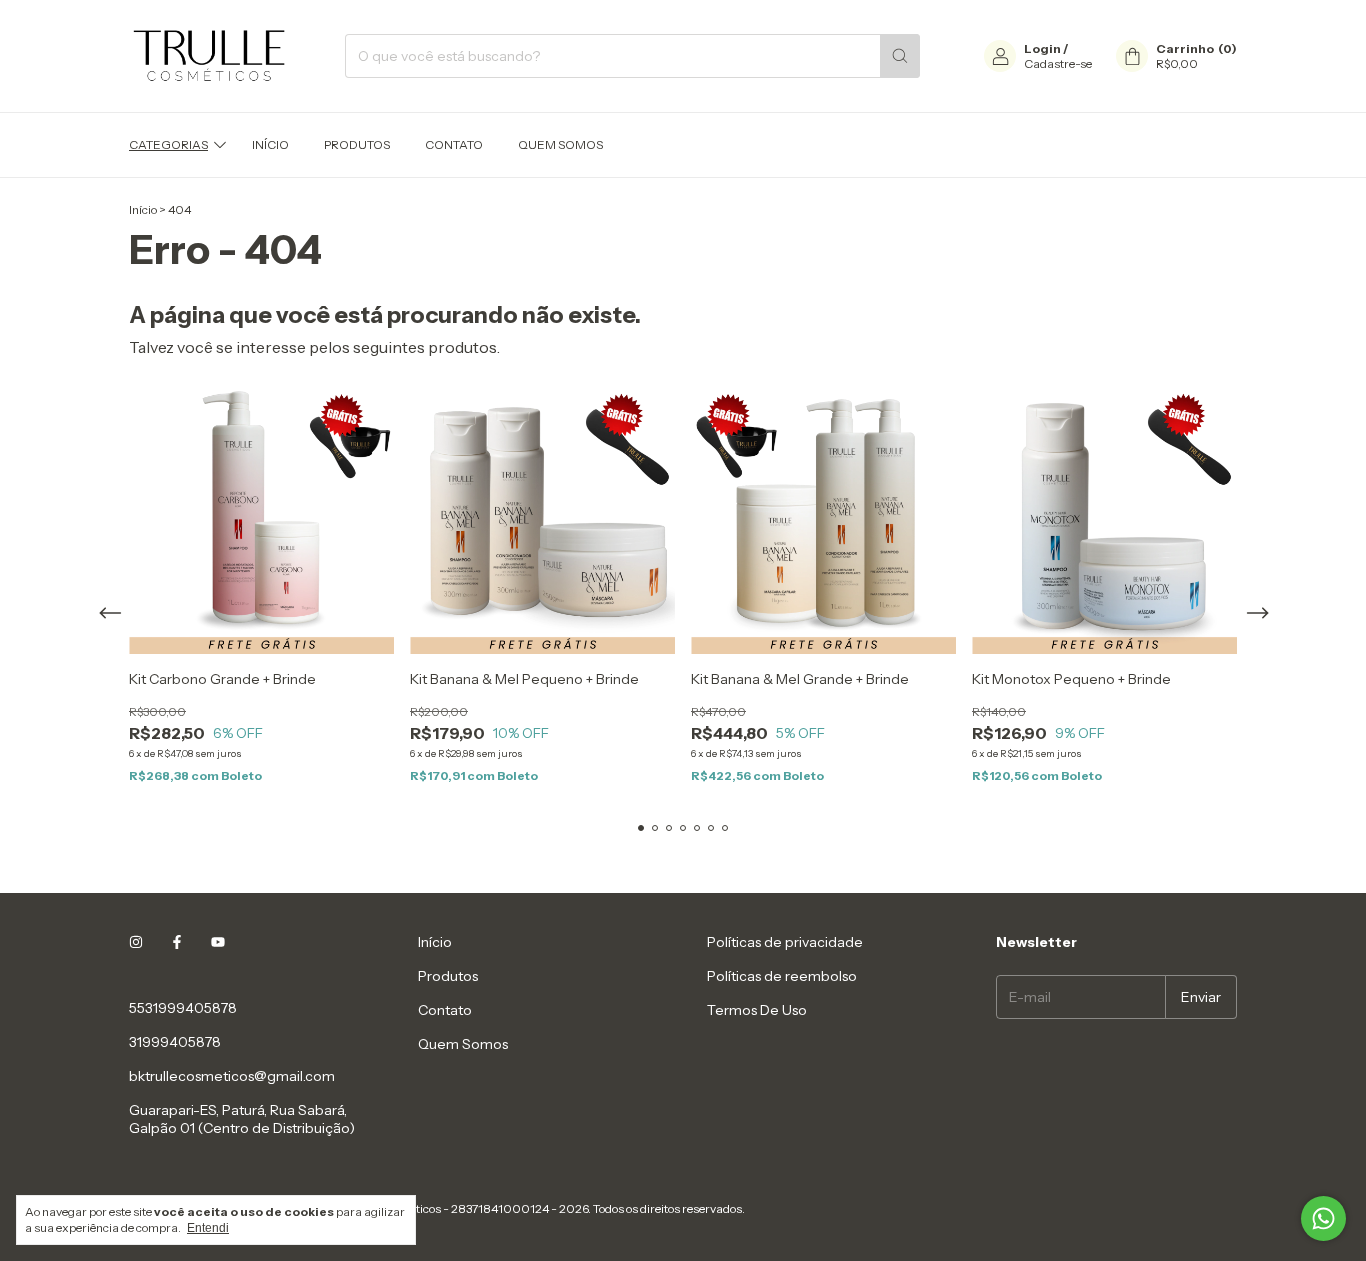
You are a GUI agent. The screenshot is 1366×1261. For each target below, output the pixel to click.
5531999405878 (183, 1008)
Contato (454, 144)
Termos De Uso (757, 1010)
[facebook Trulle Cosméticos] (177, 942)
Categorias (168, 144)
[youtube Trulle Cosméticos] (218, 942)
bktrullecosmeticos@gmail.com (232, 1076)
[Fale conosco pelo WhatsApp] (1323, 1218)
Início (270, 144)
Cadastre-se (1058, 63)
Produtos (357, 144)
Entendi (208, 1228)
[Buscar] (900, 56)
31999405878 (175, 1042)
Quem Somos (560, 144)
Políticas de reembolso (782, 976)
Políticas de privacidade (785, 942)
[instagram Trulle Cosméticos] (136, 942)
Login (1042, 48)
